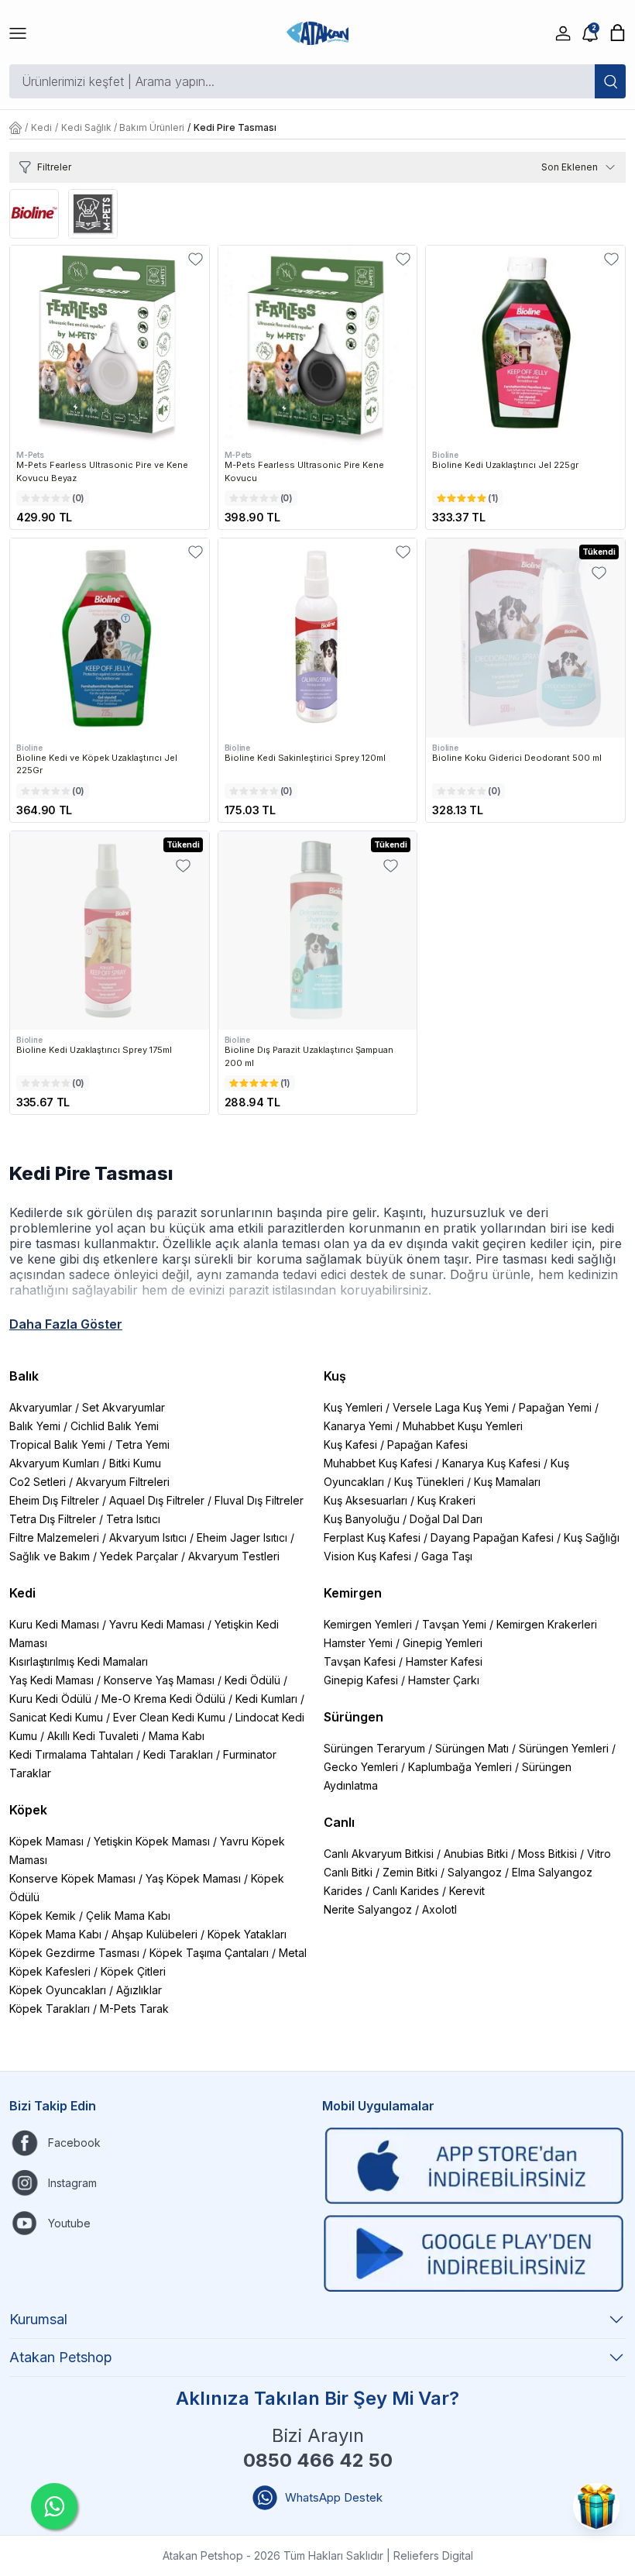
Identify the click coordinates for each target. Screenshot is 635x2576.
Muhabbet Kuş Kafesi (378, 1463)
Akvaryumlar (41, 1407)
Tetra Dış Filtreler (53, 1519)
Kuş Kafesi (350, 1444)
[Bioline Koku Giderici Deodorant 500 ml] (525, 638)
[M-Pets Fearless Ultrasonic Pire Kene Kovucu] (318, 345)
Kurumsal (38, 2319)
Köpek (28, 1810)
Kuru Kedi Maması (54, 1624)
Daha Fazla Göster (66, 1324)
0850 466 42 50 (318, 2460)
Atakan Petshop (61, 2357)
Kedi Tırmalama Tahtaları (71, 1754)
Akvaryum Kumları (54, 1463)
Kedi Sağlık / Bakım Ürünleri (123, 127)
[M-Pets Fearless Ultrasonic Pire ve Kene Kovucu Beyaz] (110, 345)
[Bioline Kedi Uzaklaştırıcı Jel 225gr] (525, 345)
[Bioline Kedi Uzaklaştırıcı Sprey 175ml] (110, 931)
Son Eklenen (570, 167)
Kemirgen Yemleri (368, 1624)
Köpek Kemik (43, 1916)
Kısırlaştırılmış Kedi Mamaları (79, 1661)
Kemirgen (353, 1593)
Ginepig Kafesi (361, 1680)
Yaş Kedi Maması (51, 1680)
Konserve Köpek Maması (72, 1878)
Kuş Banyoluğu (362, 1519)
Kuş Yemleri (353, 1407)
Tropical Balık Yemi (57, 1444)
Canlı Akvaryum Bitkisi (379, 1854)
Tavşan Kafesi (360, 1661)
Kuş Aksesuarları (366, 1500)
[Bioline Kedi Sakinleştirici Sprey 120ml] (318, 638)
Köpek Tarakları (50, 2009)
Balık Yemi (35, 1426)
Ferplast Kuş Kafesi (372, 1537)
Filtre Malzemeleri (54, 1537)
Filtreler (54, 167)
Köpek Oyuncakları (58, 1990)
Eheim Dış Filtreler (54, 1500)
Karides (343, 1891)
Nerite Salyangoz (368, 1909)
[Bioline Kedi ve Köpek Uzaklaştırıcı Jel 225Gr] (110, 638)
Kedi (41, 127)
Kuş (335, 1376)
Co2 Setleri (38, 1482)
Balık (24, 1376)
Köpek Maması (46, 1841)
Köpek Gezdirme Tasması (74, 1953)
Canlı (339, 1822)
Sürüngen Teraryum (374, 1748)
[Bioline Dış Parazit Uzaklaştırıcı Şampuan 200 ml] (318, 931)
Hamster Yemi (358, 1643)
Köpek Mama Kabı (55, 1934)
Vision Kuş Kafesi (367, 1556)
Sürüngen (354, 1717)
